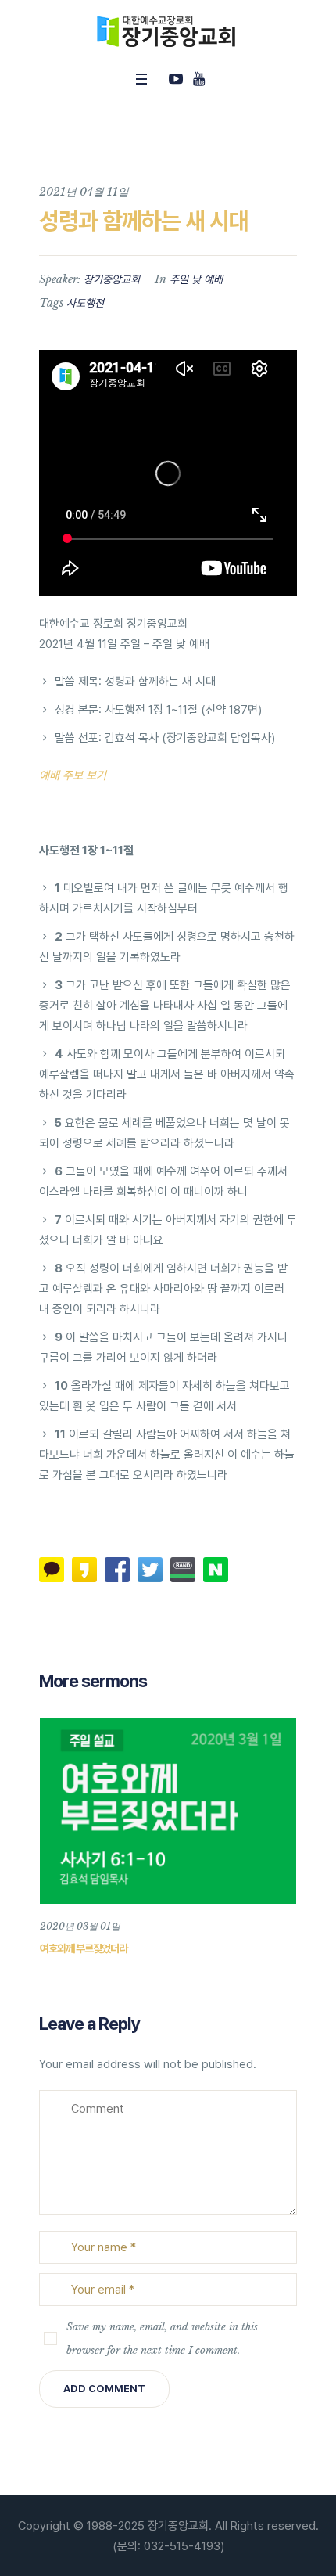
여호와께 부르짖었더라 (84, 1948)
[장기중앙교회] (168, 31)
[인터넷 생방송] (176, 79)
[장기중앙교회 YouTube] (198, 79)
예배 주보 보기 (73, 775)
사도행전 (85, 303)
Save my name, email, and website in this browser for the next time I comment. (162, 2339)
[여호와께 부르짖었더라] (168, 1811)
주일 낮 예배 (196, 279)
